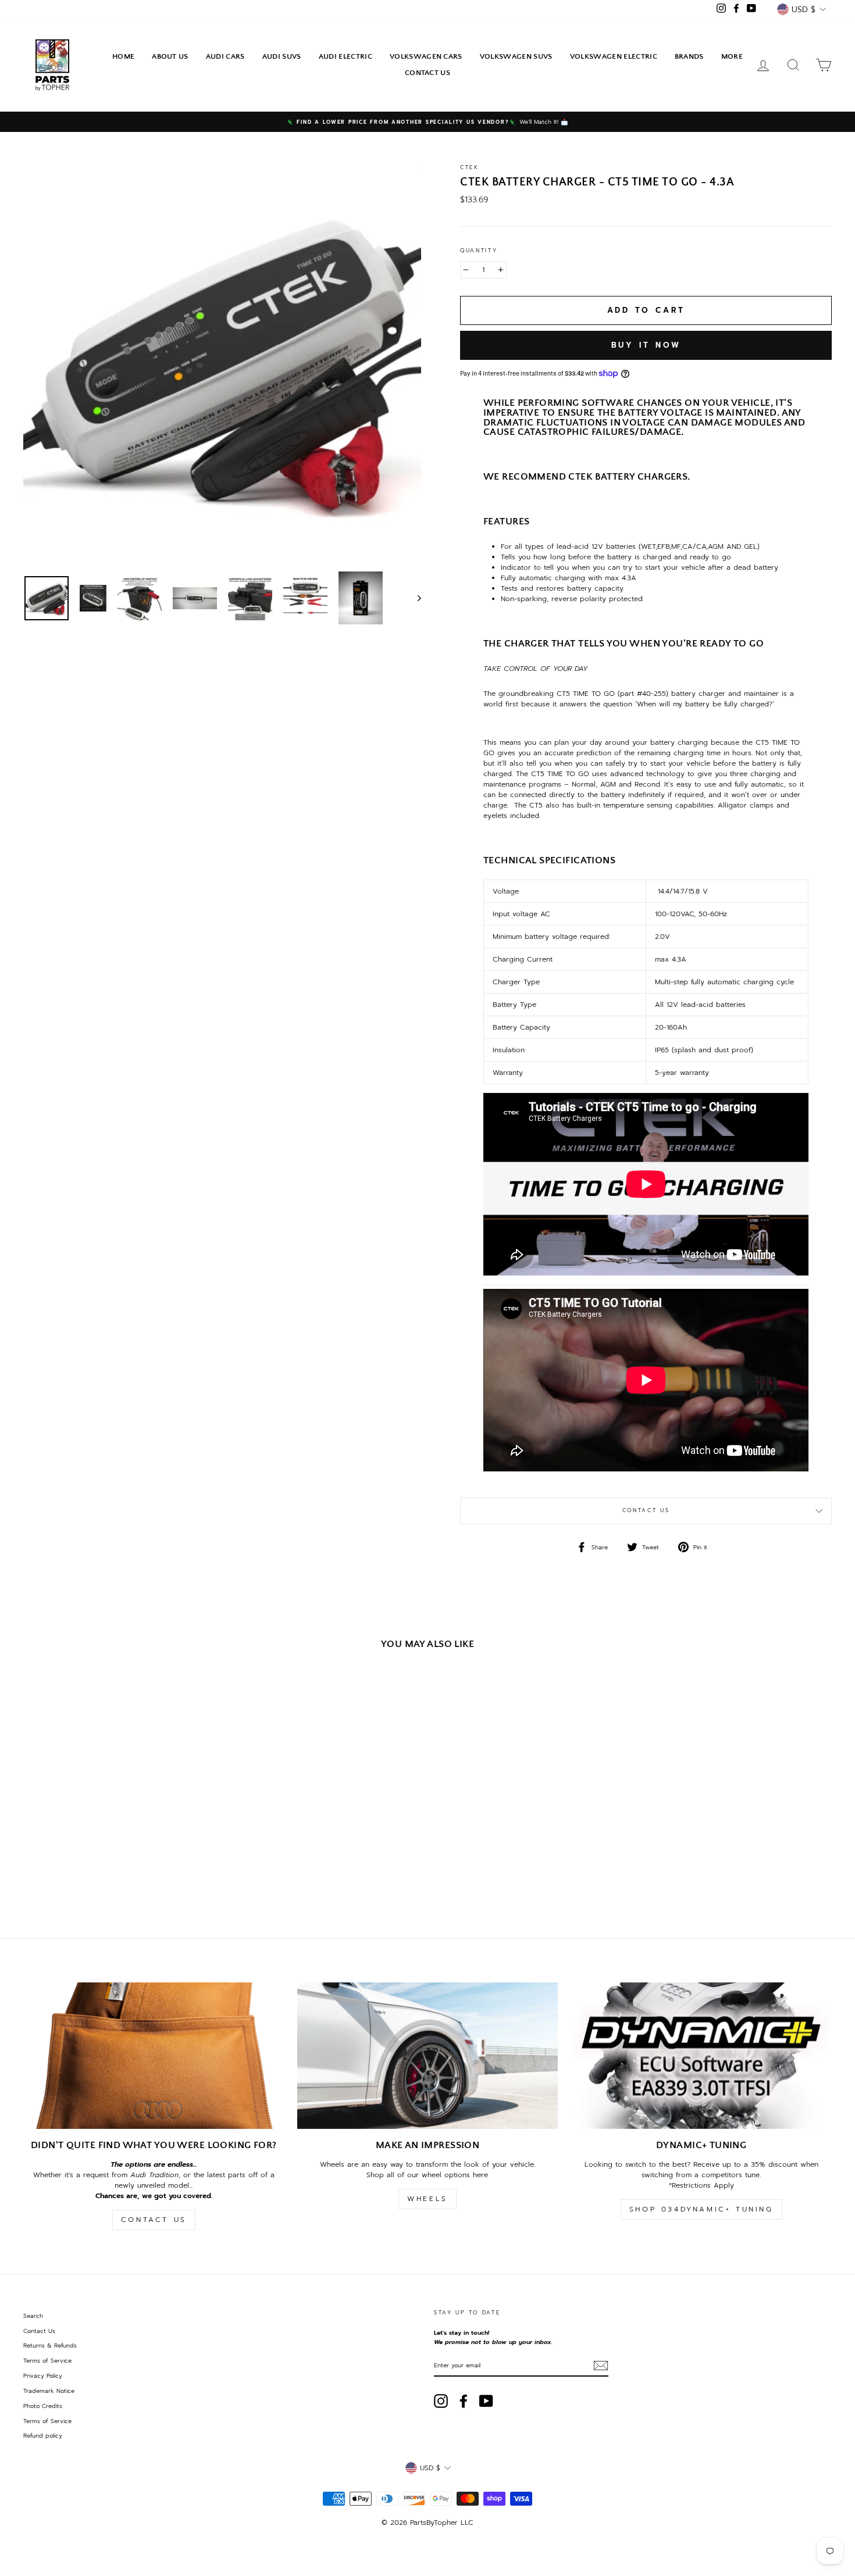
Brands (689, 56)
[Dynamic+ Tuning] (701, 2056)
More (732, 56)
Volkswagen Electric (614, 56)
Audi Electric (345, 56)
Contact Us (427, 73)
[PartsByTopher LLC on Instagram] (441, 2401)
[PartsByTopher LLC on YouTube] (486, 2401)
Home (123, 56)
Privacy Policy (43, 2376)
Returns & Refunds (50, 2345)
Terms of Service (47, 2361)
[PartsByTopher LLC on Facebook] (464, 2401)
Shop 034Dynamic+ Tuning (701, 2209)
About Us (170, 56)
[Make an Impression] (428, 2056)
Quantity (479, 251)
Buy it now (646, 345)
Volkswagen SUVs (516, 56)
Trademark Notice (49, 2391)
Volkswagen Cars (426, 56)
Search (33, 2316)
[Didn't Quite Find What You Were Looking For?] (154, 2056)
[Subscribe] (601, 2366)
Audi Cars (225, 56)
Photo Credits (43, 2406)
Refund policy (43, 2436)
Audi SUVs (282, 56)
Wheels (427, 2199)
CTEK (470, 167)
